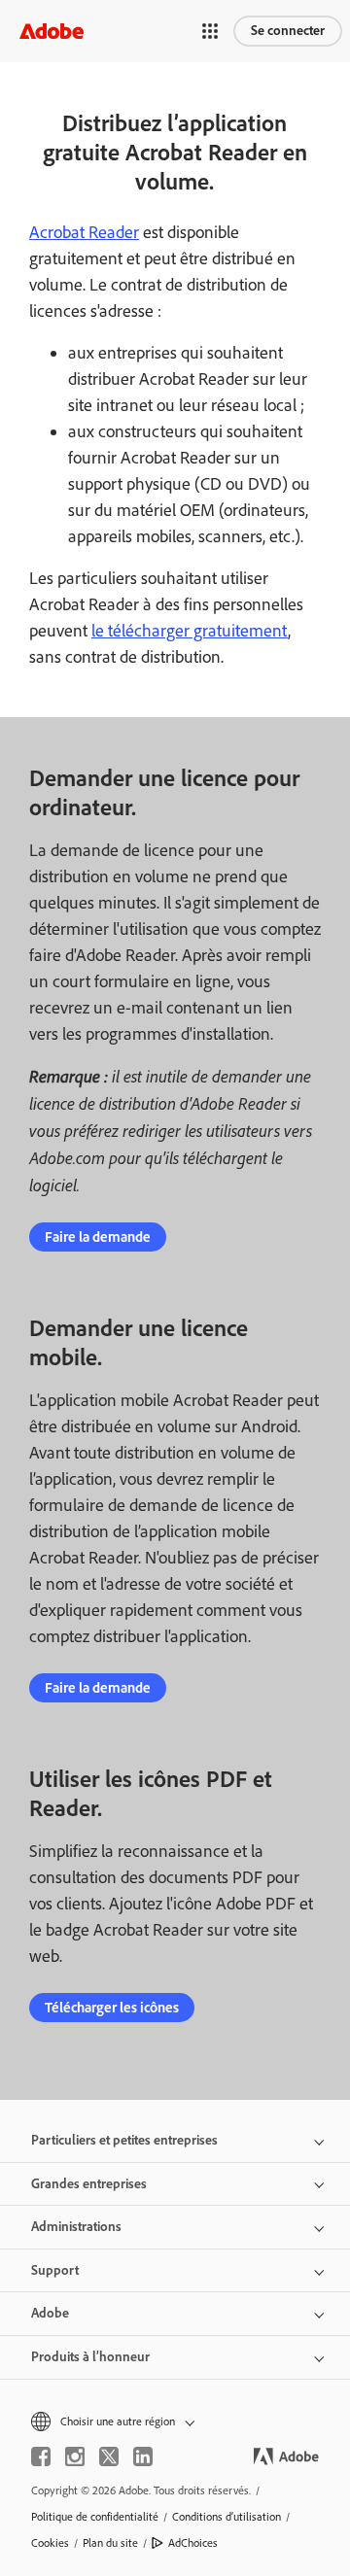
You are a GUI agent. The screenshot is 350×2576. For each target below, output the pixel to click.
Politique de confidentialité (95, 2517)
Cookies (50, 2543)
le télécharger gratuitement (190, 631)
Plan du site (110, 2543)
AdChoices (193, 2543)
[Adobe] (52, 31)
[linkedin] (143, 2456)
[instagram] (75, 2456)
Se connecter (288, 31)
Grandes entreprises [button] (89, 2184)
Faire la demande (98, 1237)
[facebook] (41, 2456)
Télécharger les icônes (112, 2008)
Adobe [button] (50, 2313)
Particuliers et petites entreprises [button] (124, 2140)
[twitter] (109, 2456)
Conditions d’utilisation (227, 2517)
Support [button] (55, 2270)
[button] (210, 31)
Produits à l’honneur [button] (90, 2357)
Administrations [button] (76, 2227)
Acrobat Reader (84, 232)
